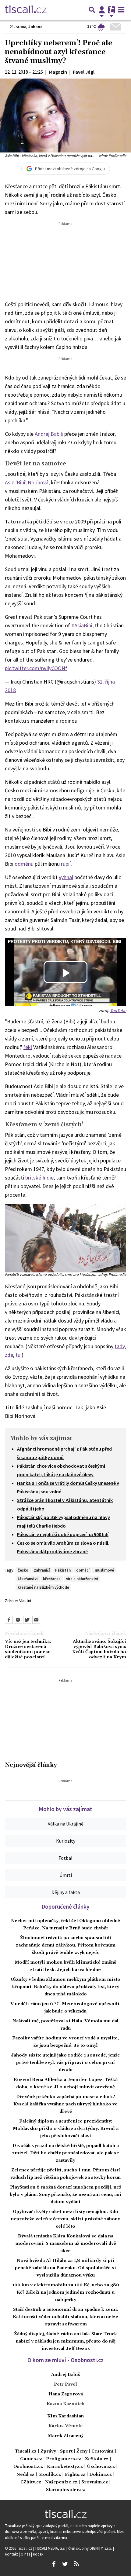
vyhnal (66, 877)
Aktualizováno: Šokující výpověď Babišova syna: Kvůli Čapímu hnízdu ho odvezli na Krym (99, 1650)
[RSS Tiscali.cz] (76, 2564)
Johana (35, 27)
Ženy (82, 2451)
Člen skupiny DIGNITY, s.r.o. (91, 2548)
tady (120, 1346)
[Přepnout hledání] (92, 10)
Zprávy (48, 2451)
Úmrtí (66, 1875)
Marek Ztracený (65, 2436)
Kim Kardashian (65, 2416)
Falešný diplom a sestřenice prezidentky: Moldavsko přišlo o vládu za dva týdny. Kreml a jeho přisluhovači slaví (66, 2129)
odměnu (24, 864)
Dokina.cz (101, 2475)
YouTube (118, 1011)
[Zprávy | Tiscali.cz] (26, 10)
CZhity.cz (31, 2482)
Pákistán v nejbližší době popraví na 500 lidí (63, 1534)
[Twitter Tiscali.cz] (65, 2564)
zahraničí (42, 1570)
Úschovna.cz (101, 2467)
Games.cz (31, 2459)
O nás (26, 2554)
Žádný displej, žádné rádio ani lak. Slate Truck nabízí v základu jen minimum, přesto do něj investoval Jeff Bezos (65, 2341)
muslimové (104, 1570)
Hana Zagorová (66, 2394)
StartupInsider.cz (65, 2490)
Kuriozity (66, 1841)
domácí (83, 1570)
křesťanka (52, 1579)
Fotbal (65, 1858)
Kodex (38, 2554)
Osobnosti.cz (28, 2467)
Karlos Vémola (65, 2426)
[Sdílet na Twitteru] (27, 1620)
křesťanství (28, 1579)
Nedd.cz (25, 2475)
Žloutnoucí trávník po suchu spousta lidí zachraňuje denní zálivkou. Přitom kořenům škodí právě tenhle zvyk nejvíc (66, 1945)
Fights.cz (75, 2475)
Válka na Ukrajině (66, 1824)
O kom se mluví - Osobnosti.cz (65, 2360)
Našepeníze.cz (61, 2482)
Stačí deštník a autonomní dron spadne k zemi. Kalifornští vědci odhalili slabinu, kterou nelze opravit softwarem (65, 2317)
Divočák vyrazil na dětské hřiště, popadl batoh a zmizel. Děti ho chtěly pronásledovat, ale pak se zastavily (66, 2153)
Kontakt (12, 2554)
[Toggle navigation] (121, 10)
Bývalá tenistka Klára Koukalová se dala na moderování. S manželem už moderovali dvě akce (66, 2244)
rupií (66, 864)
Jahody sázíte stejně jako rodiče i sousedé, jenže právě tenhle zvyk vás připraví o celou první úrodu (65, 2063)
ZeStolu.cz (97, 2459)
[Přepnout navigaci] (102, 10)
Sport (66, 2451)
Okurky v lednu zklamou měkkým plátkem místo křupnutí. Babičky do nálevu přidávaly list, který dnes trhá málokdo (65, 1987)
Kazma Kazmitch (65, 2404)
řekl (28, 1047)
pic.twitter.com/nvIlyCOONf (36, 668)
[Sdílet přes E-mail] (36, 1620)
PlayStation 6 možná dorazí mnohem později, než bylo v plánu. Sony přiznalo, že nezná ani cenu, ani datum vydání (65, 2195)
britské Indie (39, 1178)
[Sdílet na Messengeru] (18, 1620)
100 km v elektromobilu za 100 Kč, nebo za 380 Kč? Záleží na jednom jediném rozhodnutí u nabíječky (66, 2292)
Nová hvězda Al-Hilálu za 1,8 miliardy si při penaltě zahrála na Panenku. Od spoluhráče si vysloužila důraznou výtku (65, 2268)
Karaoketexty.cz (65, 2467)
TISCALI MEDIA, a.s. (51, 2548)
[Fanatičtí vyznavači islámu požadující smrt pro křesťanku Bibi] (65, 1237)
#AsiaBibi (82, 625)
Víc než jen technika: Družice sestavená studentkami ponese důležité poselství (28, 1650)
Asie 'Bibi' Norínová (27, 482)
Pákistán (63, 1570)
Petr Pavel (65, 2384)
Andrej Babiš (49, 434)
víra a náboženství (82, 1579)
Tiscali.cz (26, 2451)
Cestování (103, 2451)
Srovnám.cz (95, 2482)
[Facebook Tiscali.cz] (54, 2564)
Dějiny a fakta (66, 1892)
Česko (23, 1570)
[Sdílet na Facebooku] (9, 1620)
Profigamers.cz (64, 2459)
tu (18, 1355)
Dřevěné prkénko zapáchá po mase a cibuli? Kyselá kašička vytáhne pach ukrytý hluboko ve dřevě (65, 2104)
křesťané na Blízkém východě (43, 1587)
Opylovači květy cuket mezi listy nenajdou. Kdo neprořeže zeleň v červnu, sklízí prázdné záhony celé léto (65, 2219)
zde (9, 1355)
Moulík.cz (50, 2475)
